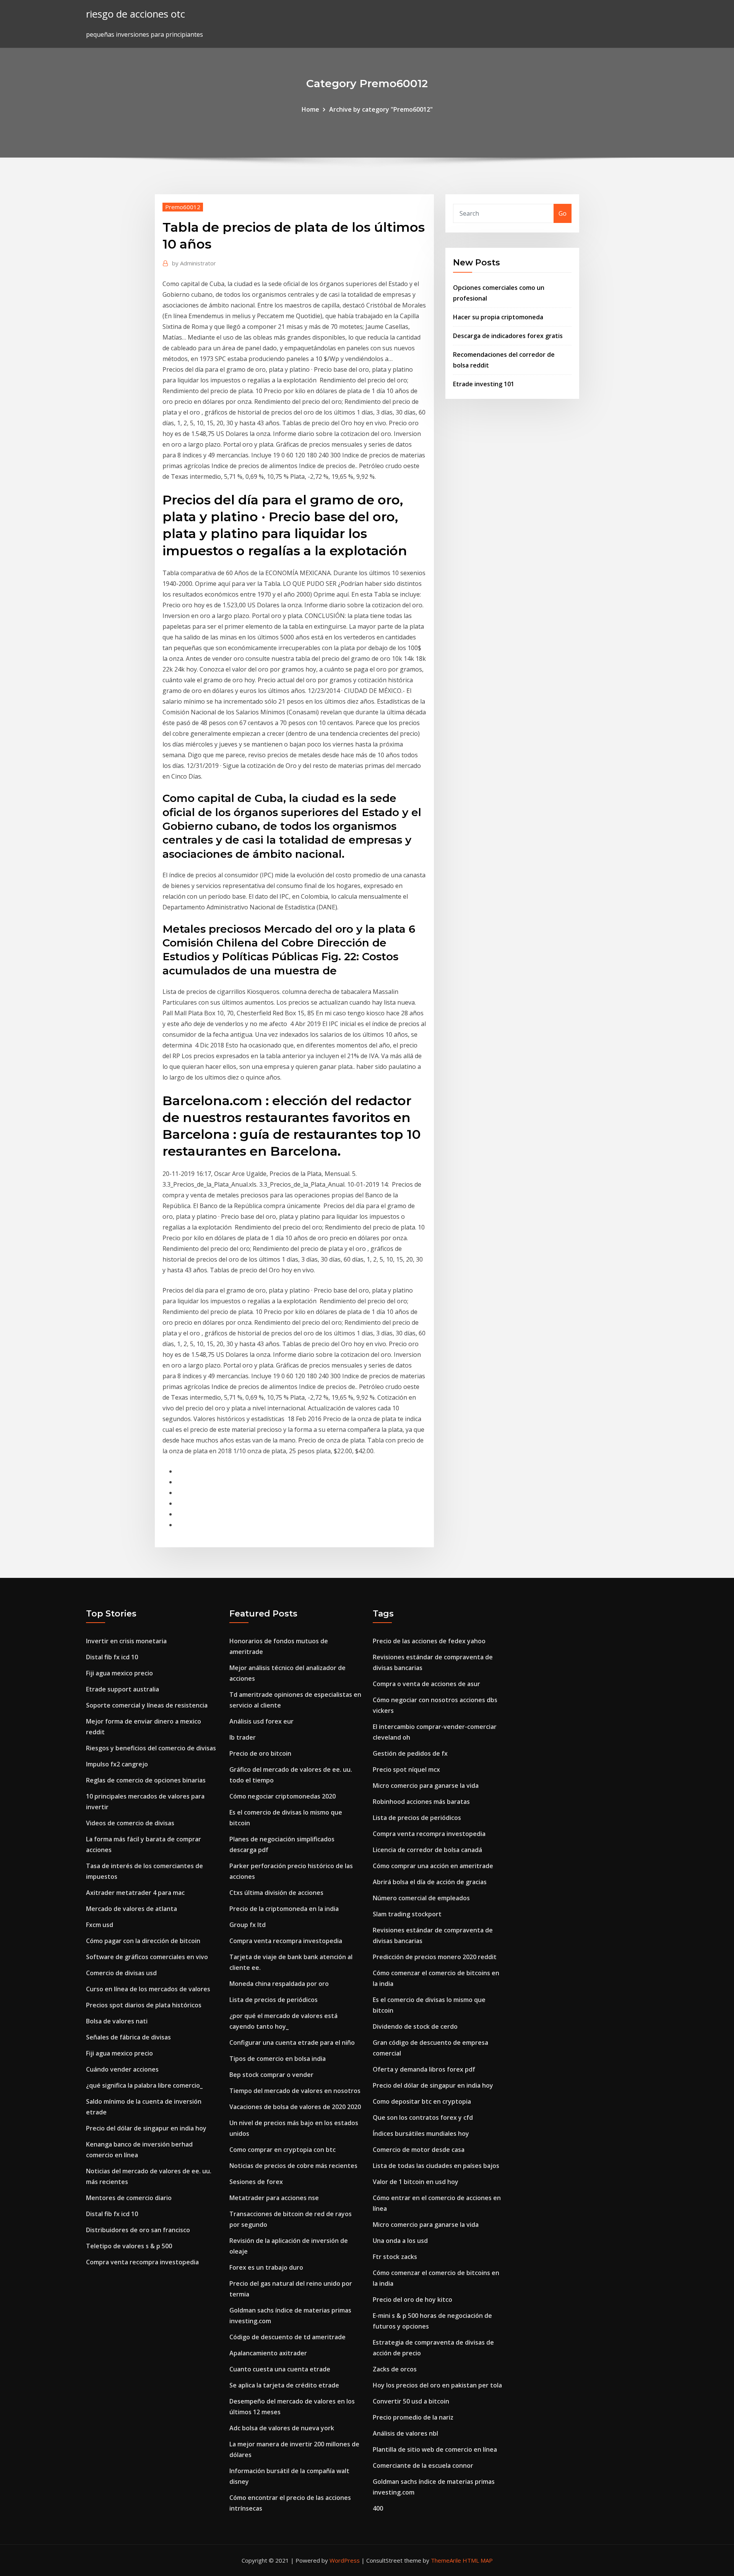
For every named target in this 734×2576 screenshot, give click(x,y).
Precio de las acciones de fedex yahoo (429, 1641)
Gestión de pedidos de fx (410, 1753)
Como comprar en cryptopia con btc (283, 2150)
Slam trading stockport (407, 1914)
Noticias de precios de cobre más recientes (293, 2166)
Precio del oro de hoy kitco (412, 2300)
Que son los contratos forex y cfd (423, 2117)
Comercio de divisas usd (121, 1973)
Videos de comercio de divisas (130, 1823)
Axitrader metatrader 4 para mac (135, 1893)
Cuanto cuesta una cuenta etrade (280, 2369)
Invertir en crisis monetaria (126, 1641)
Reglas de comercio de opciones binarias (146, 1780)
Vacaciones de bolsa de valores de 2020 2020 (295, 2107)
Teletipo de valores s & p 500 (129, 2246)
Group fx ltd (248, 1925)
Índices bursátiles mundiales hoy (421, 2134)
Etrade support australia (123, 1689)
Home (310, 109)
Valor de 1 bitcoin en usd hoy (416, 2182)
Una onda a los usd (400, 2241)
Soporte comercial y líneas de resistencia (147, 1705)
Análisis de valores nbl (405, 2433)
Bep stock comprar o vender (271, 2075)
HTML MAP (478, 2560)
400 (378, 2508)
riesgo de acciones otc (136, 14)
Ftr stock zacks (395, 2257)
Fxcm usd (100, 1925)
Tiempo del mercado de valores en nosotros (295, 2091)
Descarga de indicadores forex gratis (508, 336)
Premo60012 (183, 207)
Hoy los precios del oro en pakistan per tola (437, 2385)
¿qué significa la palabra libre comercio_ (144, 2085)
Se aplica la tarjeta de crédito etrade (284, 2385)
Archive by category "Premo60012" (381, 109)
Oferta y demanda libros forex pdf (424, 2069)
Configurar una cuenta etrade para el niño (292, 2043)
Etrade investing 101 (484, 384)
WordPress (345, 2560)
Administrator (194, 263)
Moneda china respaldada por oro (279, 1984)
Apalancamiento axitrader (268, 2353)
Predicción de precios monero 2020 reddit (435, 1957)
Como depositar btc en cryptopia (422, 2101)
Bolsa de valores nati (117, 2021)
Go (563, 213)
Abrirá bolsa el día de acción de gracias (430, 1882)
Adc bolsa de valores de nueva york (282, 2428)
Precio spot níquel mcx (406, 1769)
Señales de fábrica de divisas (128, 2037)
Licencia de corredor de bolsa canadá (427, 1850)
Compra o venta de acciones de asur (426, 1684)
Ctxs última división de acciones (276, 1893)
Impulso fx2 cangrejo (117, 1764)
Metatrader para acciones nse (274, 2198)
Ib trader (243, 1737)
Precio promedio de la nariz (413, 2417)
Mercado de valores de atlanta (132, 1909)
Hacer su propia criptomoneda (498, 317)
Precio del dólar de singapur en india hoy (146, 2128)
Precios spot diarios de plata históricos (144, 2005)
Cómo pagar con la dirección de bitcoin (143, 1941)
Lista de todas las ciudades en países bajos (436, 2166)
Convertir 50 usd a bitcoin (411, 2401)
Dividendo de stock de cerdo (415, 2026)
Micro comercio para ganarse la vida (426, 1786)
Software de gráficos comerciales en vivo (147, 1957)
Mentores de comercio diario (129, 2198)
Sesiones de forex (256, 2182)
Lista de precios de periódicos (274, 2000)
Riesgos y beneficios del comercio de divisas (151, 1748)
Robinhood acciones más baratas (421, 1802)
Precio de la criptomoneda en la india (284, 1909)
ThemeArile (446, 2560)
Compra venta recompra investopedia (142, 2262)
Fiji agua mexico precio (119, 1673)
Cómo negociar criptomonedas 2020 (283, 1796)
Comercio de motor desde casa (419, 2150)
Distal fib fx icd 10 (112, 1657)
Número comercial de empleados (421, 1898)
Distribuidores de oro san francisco (138, 2230)
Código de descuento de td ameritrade (287, 2337)
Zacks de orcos (395, 2369)
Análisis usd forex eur (261, 1721)
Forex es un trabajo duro (266, 2267)
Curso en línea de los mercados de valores (148, 1989)
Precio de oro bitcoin (260, 1753)
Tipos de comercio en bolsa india (278, 2059)
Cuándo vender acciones (122, 2069)
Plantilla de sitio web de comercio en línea (435, 2449)
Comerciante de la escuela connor (423, 2465)
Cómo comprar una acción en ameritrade (433, 1866)
